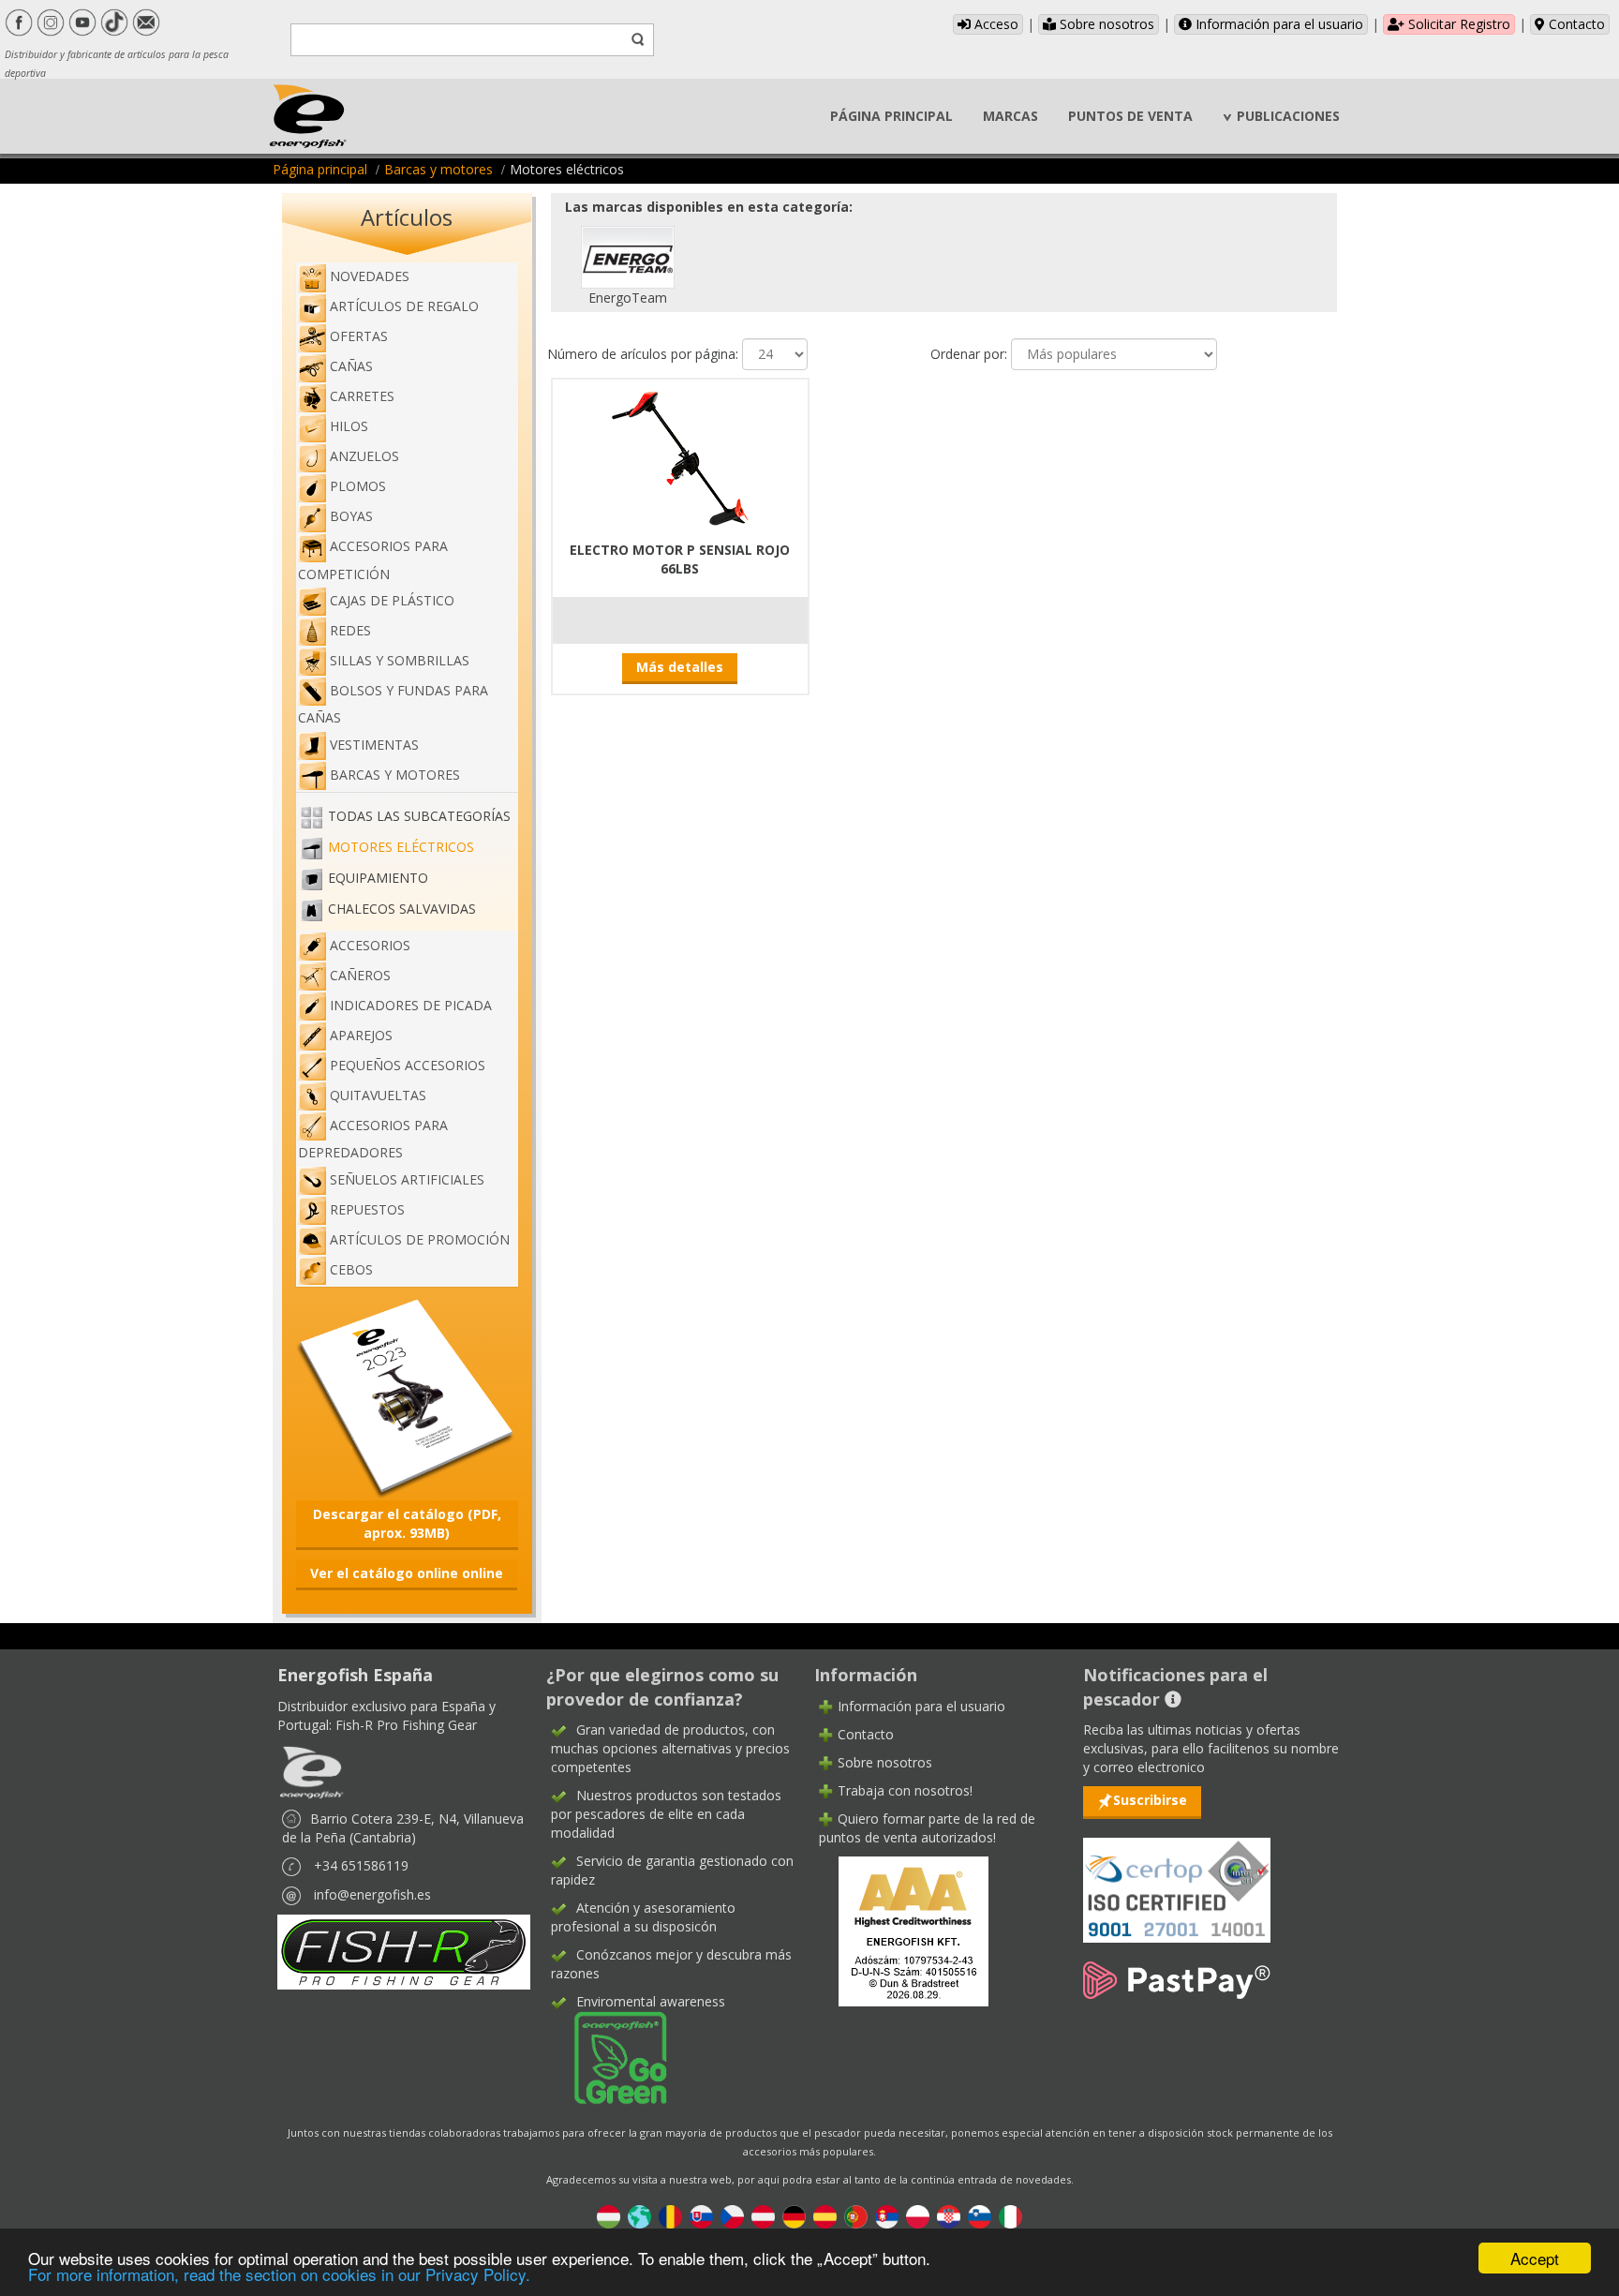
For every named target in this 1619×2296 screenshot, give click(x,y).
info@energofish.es (372, 1894)
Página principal (320, 169)
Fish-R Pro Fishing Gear (406, 1725)
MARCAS (1010, 116)
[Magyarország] (609, 2216)
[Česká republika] (732, 2216)
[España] (825, 2216)
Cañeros (360, 975)
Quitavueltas (378, 1095)
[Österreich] (763, 2216)
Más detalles (680, 667)
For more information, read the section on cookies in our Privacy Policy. (279, 2274)
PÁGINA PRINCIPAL (891, 116)
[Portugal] (856, 2216)
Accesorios (370, 945)
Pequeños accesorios (408, 1065)
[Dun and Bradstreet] (901, 1929)
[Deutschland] (794, 2216)
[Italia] (1010, 2216)
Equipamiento (378, 878)
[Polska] (918, 2216)
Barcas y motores (438, 169)
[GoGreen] (609, 2057)
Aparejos (361, 1035)
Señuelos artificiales (407, 1179)
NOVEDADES (370, 276)
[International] (639, 2216)
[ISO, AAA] (1177, 1879)
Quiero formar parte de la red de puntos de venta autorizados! (927, 1828)
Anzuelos (364, 456)
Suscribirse (1150, 1800)
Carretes (362, 396)
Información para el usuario (1277, 24)
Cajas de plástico (392, 600)
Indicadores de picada (411, 1005)
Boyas (351, 516)
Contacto (1575, 24)
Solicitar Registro (1457, 24)
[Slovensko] (701, 2216)
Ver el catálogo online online (407, 1573)
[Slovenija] (980, 2216)
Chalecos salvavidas (402, 909)
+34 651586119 (361, 1865)
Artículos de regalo (404, 306)
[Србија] (887, 2216)
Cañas (351, 366)
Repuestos (367, 1209)
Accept (1535, 2258)
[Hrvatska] (949, 2216)
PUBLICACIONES (1288, 116)
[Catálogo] (407, 1397)
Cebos (351, 1269)
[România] (670, 2216)
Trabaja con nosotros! (905, 1790)
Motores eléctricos (401, 847)
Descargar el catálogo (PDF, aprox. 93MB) (407, 1523)
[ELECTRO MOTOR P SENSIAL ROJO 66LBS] (680, 457)
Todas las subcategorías (419, 816)
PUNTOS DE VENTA (1130, 116)
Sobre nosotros (1105, 24)
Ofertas (359, 336)
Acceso (995, 24)
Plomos (358, 486)
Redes (350, 630)
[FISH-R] (404, 1951)
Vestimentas (374, 745)
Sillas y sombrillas (400, 660)
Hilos (349, 426)
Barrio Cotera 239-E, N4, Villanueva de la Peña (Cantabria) (403, 1828)
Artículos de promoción (420, 1239)
